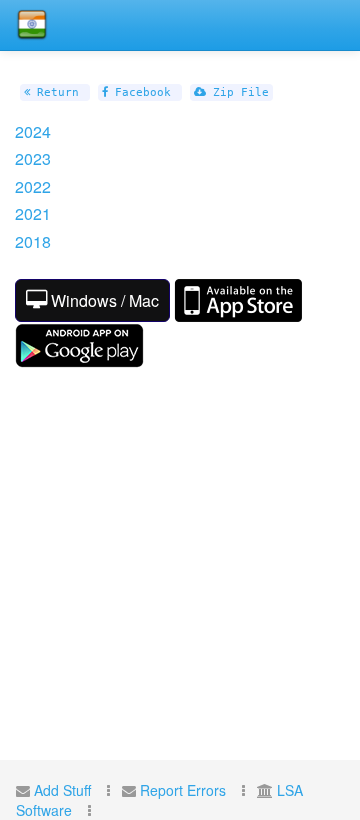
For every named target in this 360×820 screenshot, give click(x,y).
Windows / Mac (103, 300)
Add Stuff (62, 790)
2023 (35, 158)
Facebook (139, 92)
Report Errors (183, 790)
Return (54, 92)
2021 (35, 213)
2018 (35, 241)
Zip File (237, 92)
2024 (35, 131)
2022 (35, 186)
